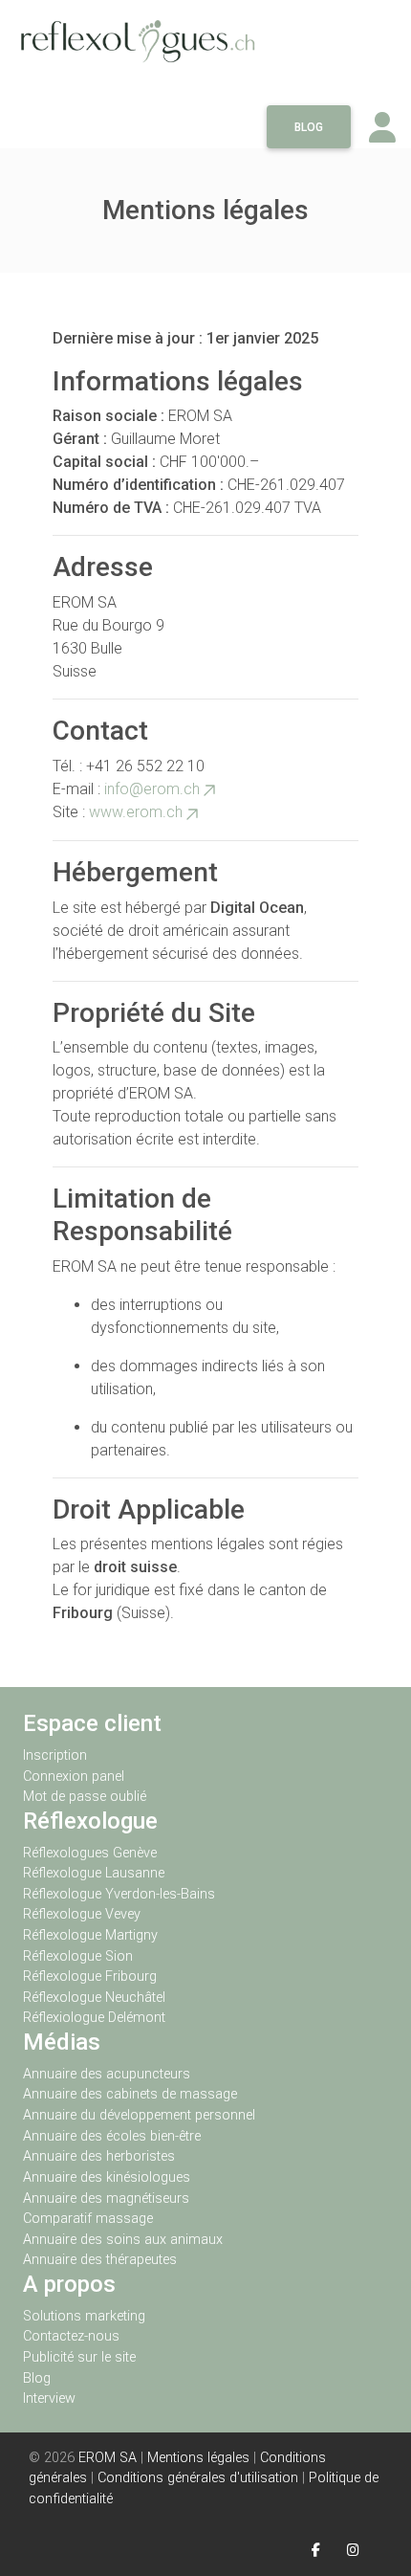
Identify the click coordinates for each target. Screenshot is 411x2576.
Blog (309, 127)
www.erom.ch (136, 812)
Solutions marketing (84, 2316)
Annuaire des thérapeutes (100, 2260)
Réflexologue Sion (78, 1956)
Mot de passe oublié (85, 1797)
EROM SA (108, 2458)
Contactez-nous (71, 2336)
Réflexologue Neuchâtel (94, 1998)
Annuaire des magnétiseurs (106, 2198)
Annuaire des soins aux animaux (123, 2240)
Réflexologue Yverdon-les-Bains (119, 1894)
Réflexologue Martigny (90, 1935)
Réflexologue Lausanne (94, 1873)
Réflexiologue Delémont (94, 2018)
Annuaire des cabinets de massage (130, 2094)
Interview (49, 2398)
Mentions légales (198, 2458)
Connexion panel (76, 1777)
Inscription (55, 1755)
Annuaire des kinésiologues (107, 2177)
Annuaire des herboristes (99, 2156)
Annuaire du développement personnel (139, 2115)
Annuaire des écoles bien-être (112, 2136)
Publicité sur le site (79, 2357)
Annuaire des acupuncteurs (107, 2074)
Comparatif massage (88, 2219)
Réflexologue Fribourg (90, 1976)
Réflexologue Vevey (82, 1914)
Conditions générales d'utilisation (198, 2478)
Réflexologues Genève (90, 1853)
